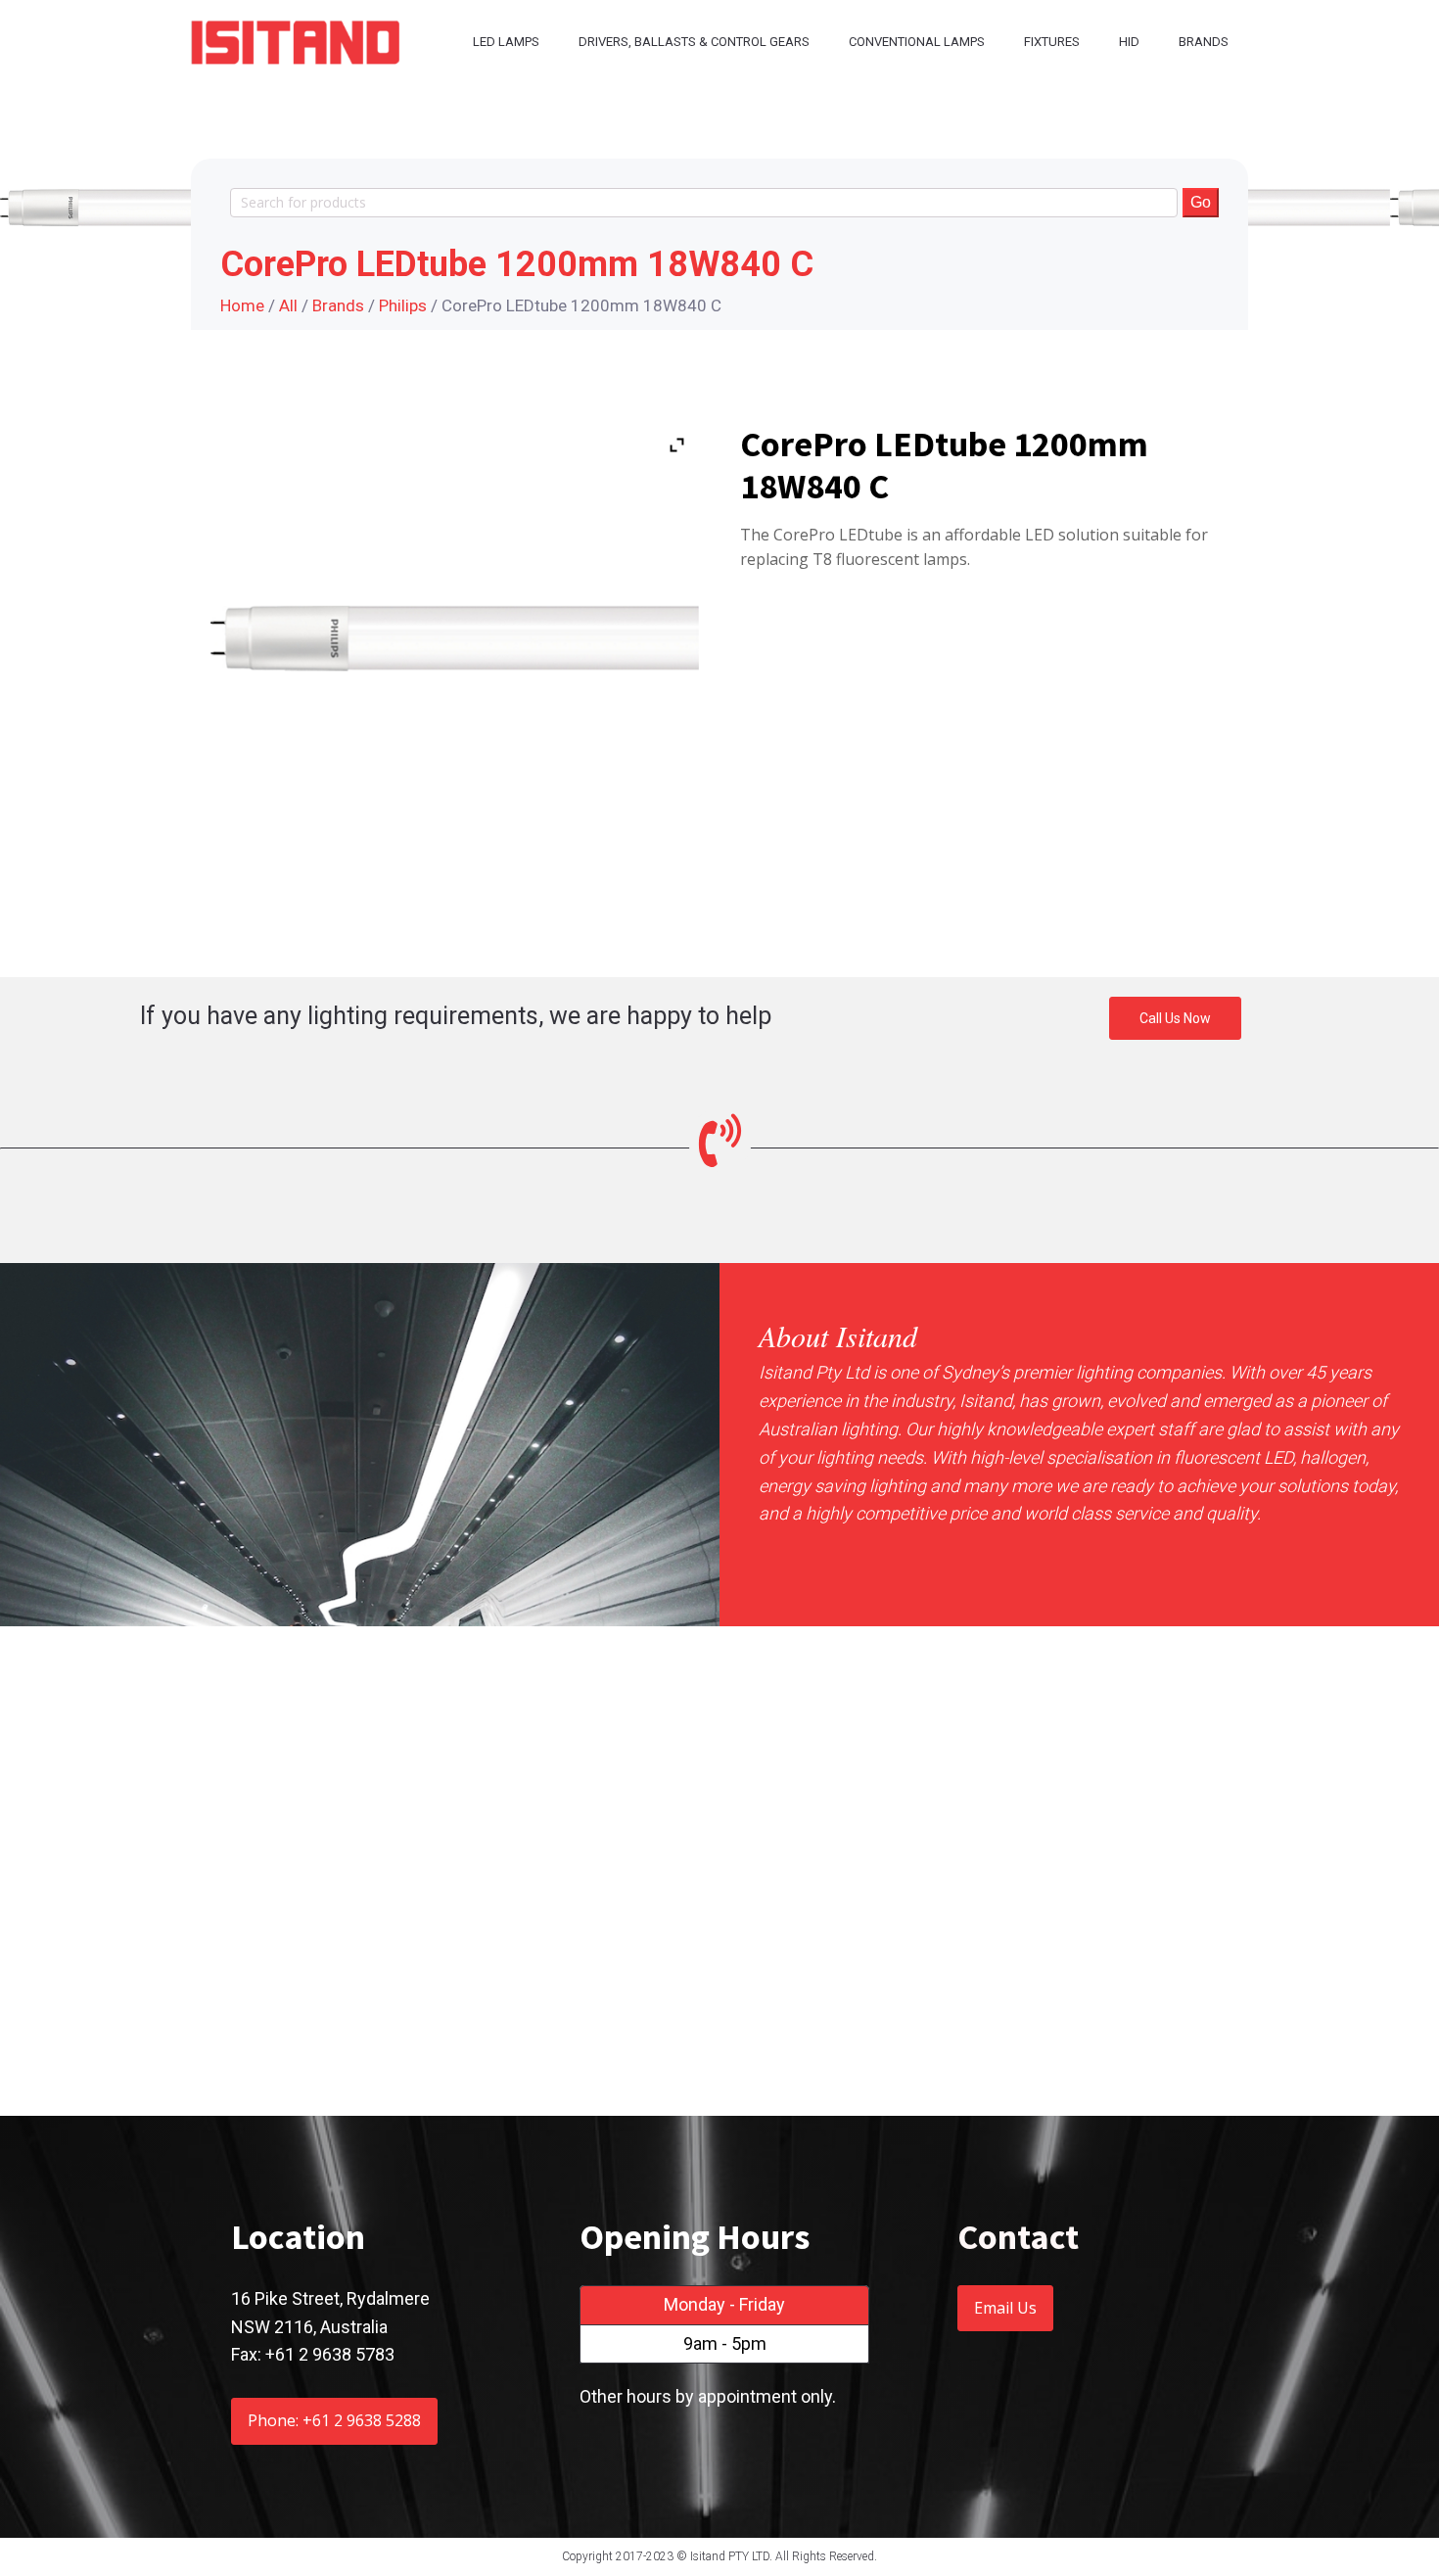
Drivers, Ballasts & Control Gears (694, 42)
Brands (1204, 42)
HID (1129, 42)
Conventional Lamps (917, 42)
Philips (403, 305)
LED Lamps (506, 42)
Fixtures (1052, 42)
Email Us (1005, 2308)
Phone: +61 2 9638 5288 (334, 2420)
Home (242, 305)
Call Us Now (1175, 1018)
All (288, 305)
